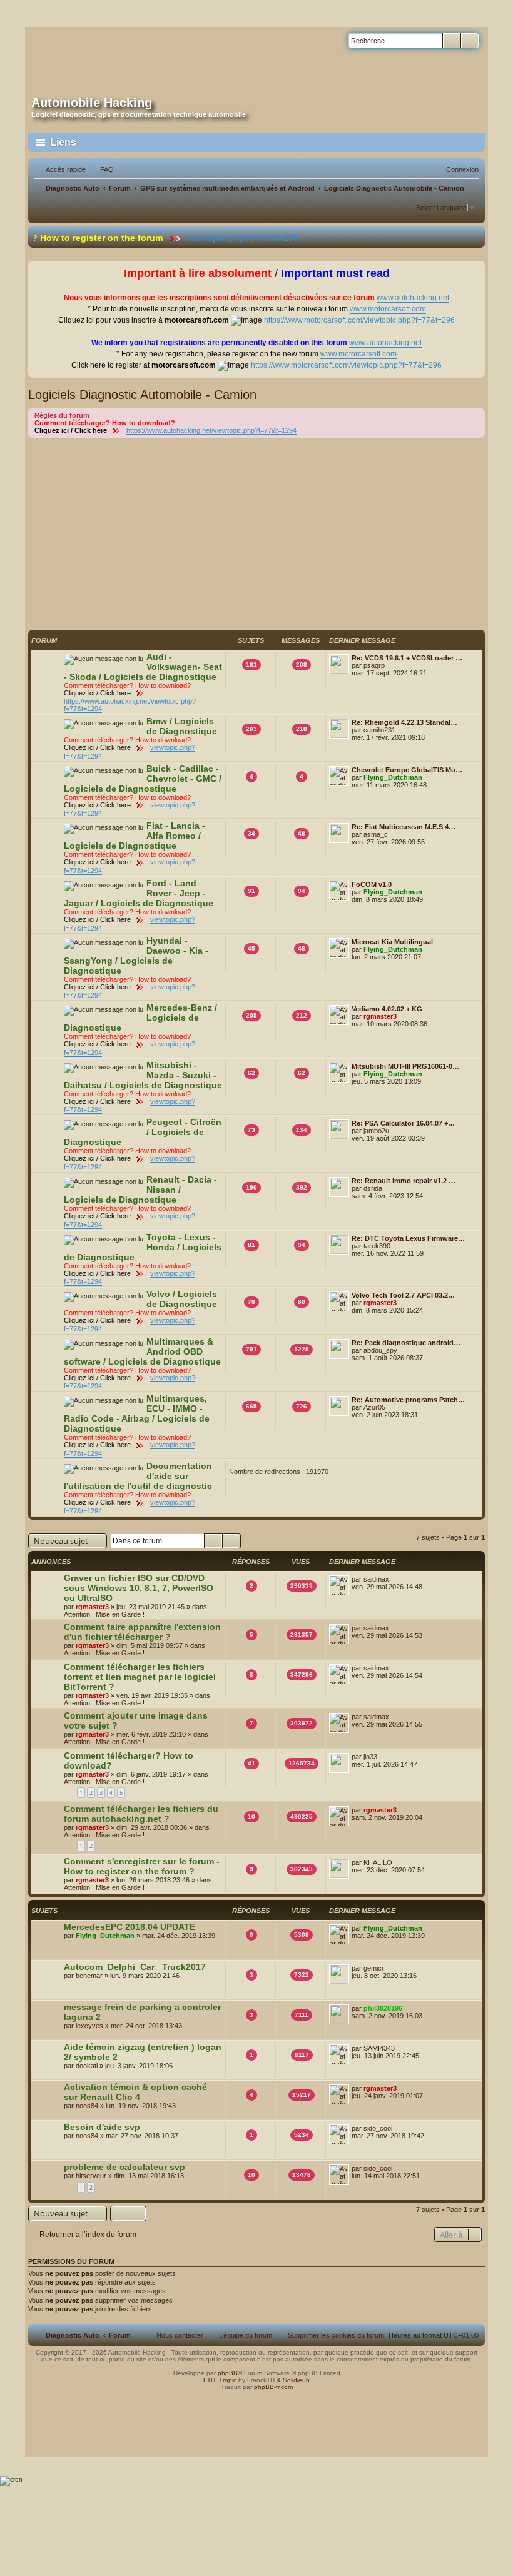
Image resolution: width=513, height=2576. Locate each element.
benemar (89, 1976)
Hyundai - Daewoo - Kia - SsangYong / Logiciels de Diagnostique (136, 956)
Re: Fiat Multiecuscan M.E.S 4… (404, 827)
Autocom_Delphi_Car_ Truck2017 (135, 1967)
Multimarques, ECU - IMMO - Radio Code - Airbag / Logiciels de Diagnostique (137, 1413)
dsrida (373, 1188)
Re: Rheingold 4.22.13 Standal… (404, 722)
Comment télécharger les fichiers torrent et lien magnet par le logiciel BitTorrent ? (140, 1677)
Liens (63, 142)
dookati (87, 2066)
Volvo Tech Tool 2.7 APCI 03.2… (403, 1295)
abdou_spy (380, 1350)
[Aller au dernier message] (395, 1579)
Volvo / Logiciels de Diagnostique (182, 1299)
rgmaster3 (380, 1016)
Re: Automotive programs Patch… (408, 1400)
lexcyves (89, 2026)
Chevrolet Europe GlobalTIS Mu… (407, 770)
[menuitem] (101, 169)
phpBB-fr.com (273, 2387)
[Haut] (256, 2403)
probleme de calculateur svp (124, 2167)
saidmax (376, 1579)
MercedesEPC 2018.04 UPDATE (130, 1927)
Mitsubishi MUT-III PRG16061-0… (405, 1066)
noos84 (87, 2106)
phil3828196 (383, 2008)
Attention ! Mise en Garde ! (104, 1614)
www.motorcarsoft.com (388, 309)
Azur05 (374, 1407)
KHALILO (378, 1862)
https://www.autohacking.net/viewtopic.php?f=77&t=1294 (211, 430)
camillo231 (379, 730)
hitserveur (91, 2176)
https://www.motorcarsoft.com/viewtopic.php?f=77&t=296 (359, 320)
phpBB (228, 2373)
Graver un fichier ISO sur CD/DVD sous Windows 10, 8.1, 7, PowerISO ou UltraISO (139, 1588)
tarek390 (377, 1246)
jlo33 (370, 1757)
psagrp (374, 665)
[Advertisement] (256, 532)
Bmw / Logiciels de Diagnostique (182, 726)
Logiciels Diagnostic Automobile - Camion (142, 395)
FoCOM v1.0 (372, 884)
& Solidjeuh (293, 2380)
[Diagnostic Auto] (151, 58)
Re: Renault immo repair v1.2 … (404, 1181)
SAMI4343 (379, 2048)
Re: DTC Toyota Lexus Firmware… (408, 1238)
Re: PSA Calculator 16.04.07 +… (403, 1123)
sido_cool (378, 2128)
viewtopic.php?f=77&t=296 (195, 238)
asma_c (376, 834)
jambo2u (376, 1131)
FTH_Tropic (220, 2380)
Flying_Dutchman (393, 777)
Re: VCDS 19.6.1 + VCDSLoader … (407, 658)
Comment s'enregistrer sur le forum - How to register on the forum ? (142, 1866)
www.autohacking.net (413, 298)
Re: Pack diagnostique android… (406, 1343)
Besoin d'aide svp (102, 2127)
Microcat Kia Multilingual (392, 942)
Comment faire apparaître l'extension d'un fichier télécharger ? (142, 1632)
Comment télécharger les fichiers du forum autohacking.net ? (141, 1814)
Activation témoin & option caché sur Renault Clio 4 (135, 2092)
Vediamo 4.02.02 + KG (387, 1009)
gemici (373, 1968)
